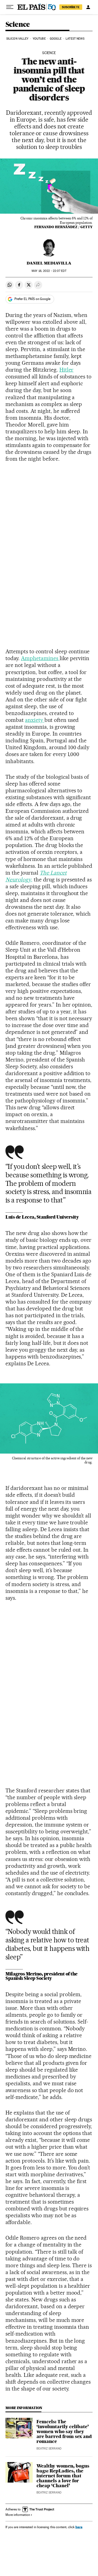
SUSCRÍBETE (71, 7)
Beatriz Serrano (49, 2449)
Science (18, 25)
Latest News (75, 39)
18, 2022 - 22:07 (49, 271)
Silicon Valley (17, 39)
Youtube (39, 39)
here (79, 2527)
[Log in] (88, 7)
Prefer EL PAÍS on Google (32, 299)
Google (56, 39)
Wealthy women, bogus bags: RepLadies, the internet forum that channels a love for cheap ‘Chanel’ (63, 2476)
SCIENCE (49, 53)
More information (18, 2515)
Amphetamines (40, 658)
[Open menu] (10, 7)
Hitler (67, 370)
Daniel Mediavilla (49, 263)
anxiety (35, 720)
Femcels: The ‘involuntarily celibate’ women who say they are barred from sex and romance (64, 2431)
